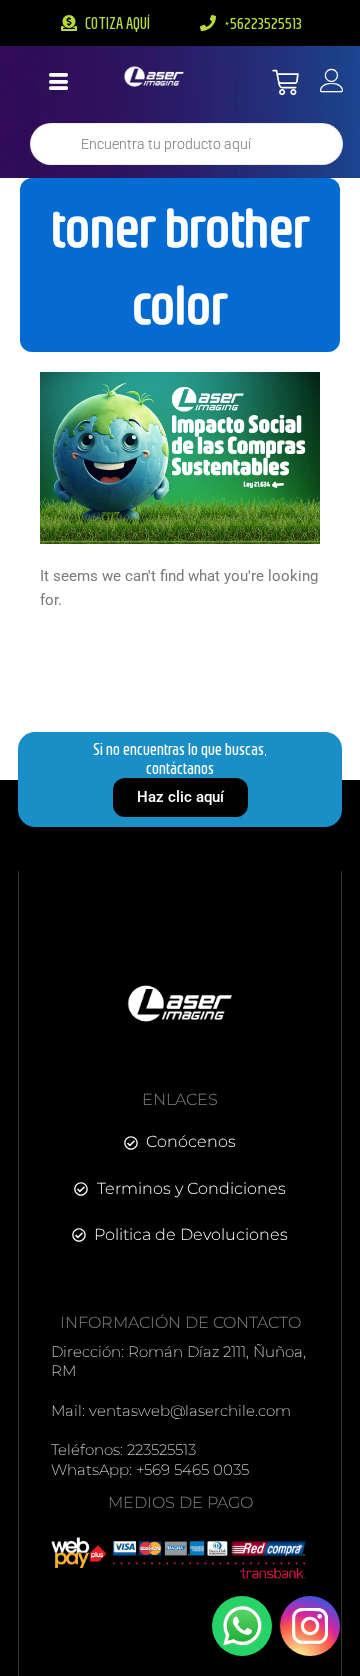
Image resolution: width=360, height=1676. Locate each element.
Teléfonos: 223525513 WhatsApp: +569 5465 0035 (150, 1459)
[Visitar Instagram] (310, 1626)
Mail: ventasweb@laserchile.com (171, 1410)
